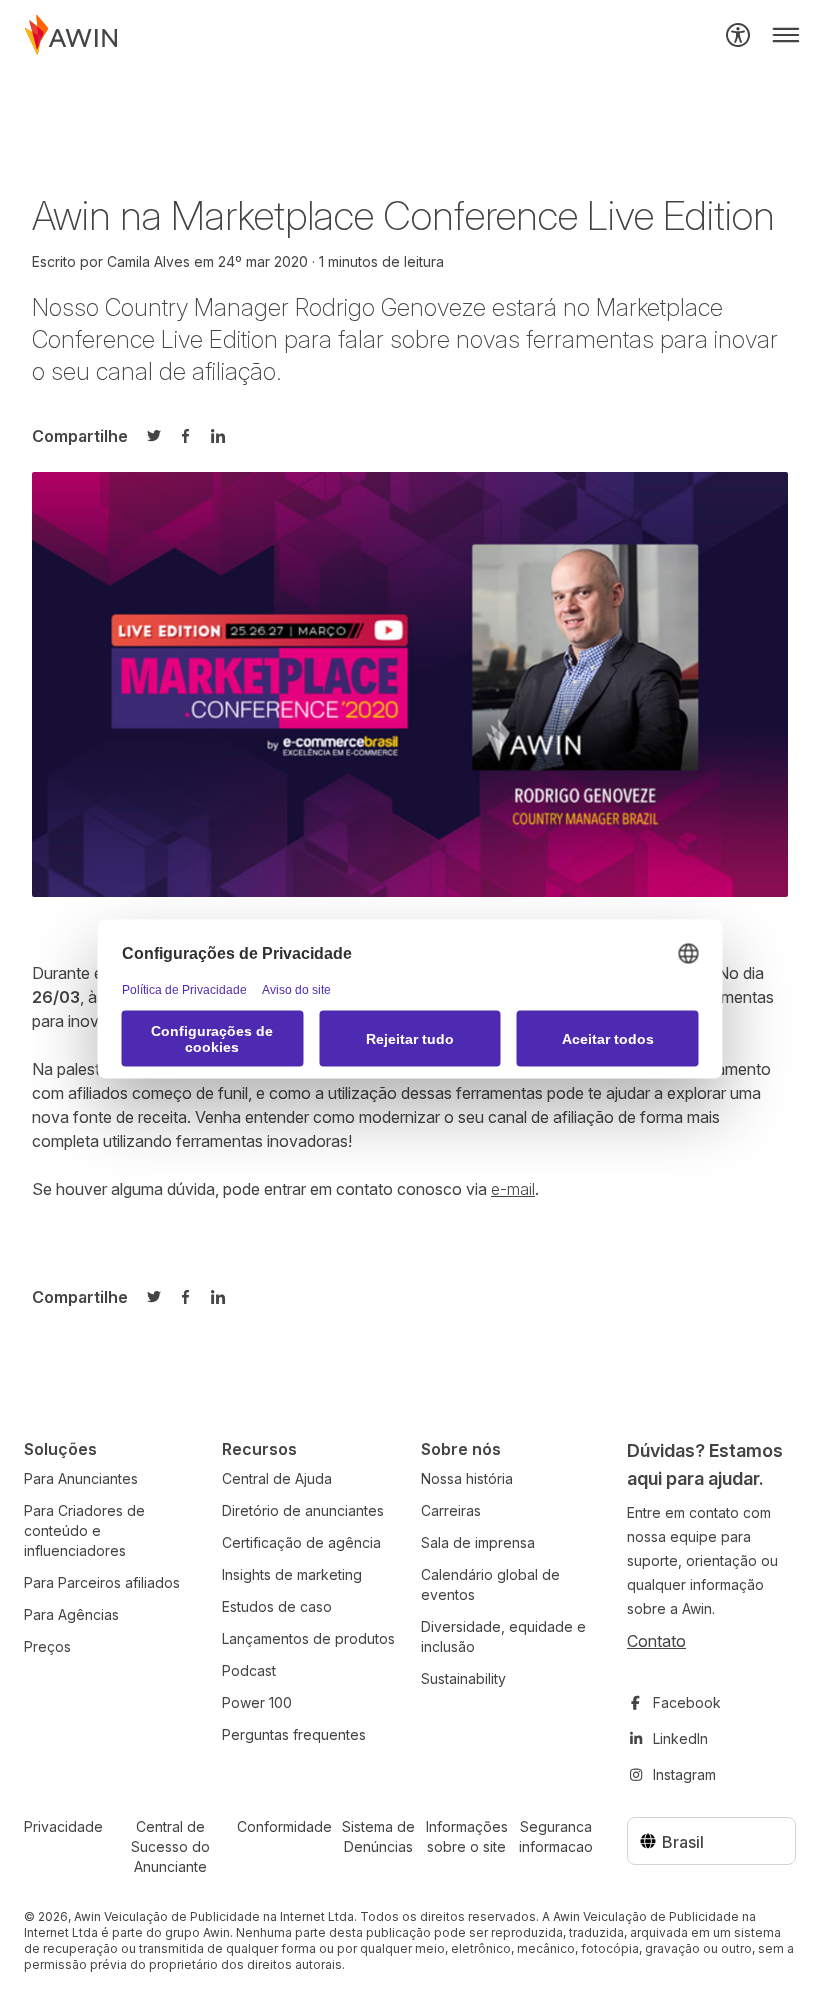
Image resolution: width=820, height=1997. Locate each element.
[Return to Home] (71, 35)
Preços (47, 1646)
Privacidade (63, 1826)
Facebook (687, 1702)
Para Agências (71, 1614)
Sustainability (463, 1678)
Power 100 (257, 1702)
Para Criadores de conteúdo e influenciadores (84, 1530)
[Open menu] (786, 35)
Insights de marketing (292, 1574)
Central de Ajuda (277, 1478)
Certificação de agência (301, 1542)
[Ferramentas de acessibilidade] (738, 35)
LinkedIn (680, 1738)
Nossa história (467, 1478)
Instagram (684, 1774)
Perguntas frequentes (294, 1734)
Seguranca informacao (556, 1836)
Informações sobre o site (467, 1836)
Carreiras (451, 1510)
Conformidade (284, 1826)
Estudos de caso (277, 1606)
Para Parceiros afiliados (102, 1582)
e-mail (513, 1189)
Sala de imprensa (478, 1542)
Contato (656, 1641)
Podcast (249, 1670)
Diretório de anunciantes (303, 1510)
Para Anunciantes (81, 1478)
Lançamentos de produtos (308, 1638)
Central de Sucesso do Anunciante (170, 1846)
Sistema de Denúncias (378, 1836)
